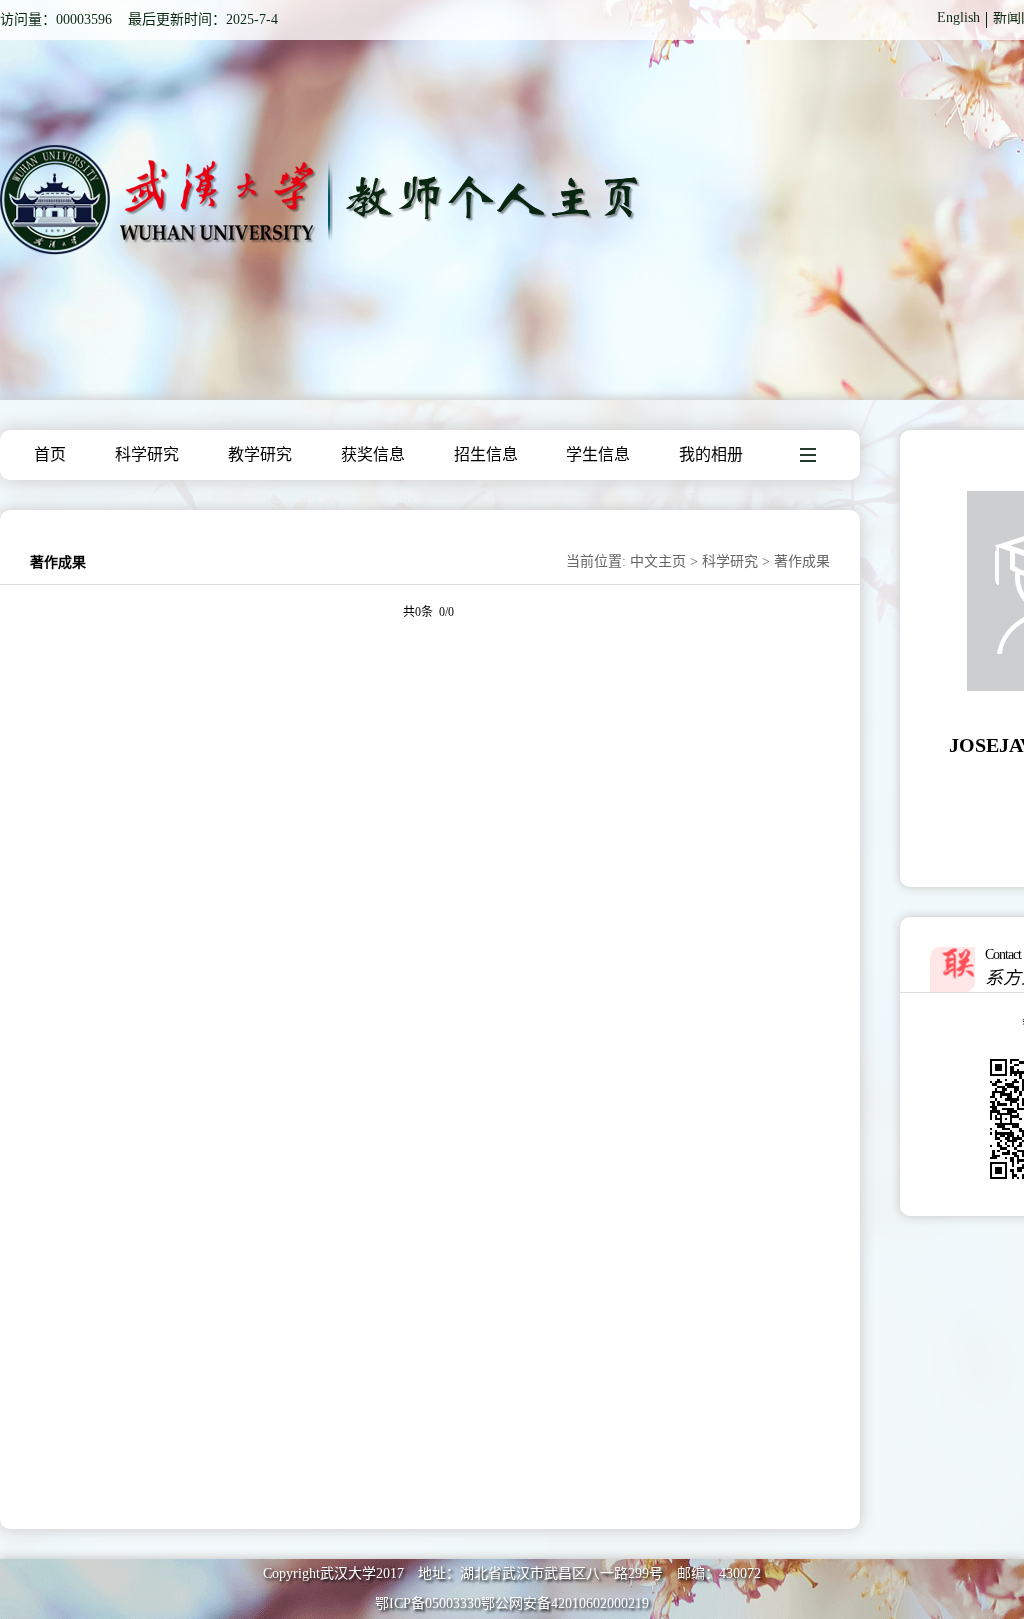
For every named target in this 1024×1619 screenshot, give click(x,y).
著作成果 (802, 561)
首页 (50, 454)
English (958, 17)
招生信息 (486, 454)
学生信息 (598, 454)
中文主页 (658, 561)
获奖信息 (373, 454)
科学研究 (147, 454)
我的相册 (711, 454)
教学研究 (260, 454)
